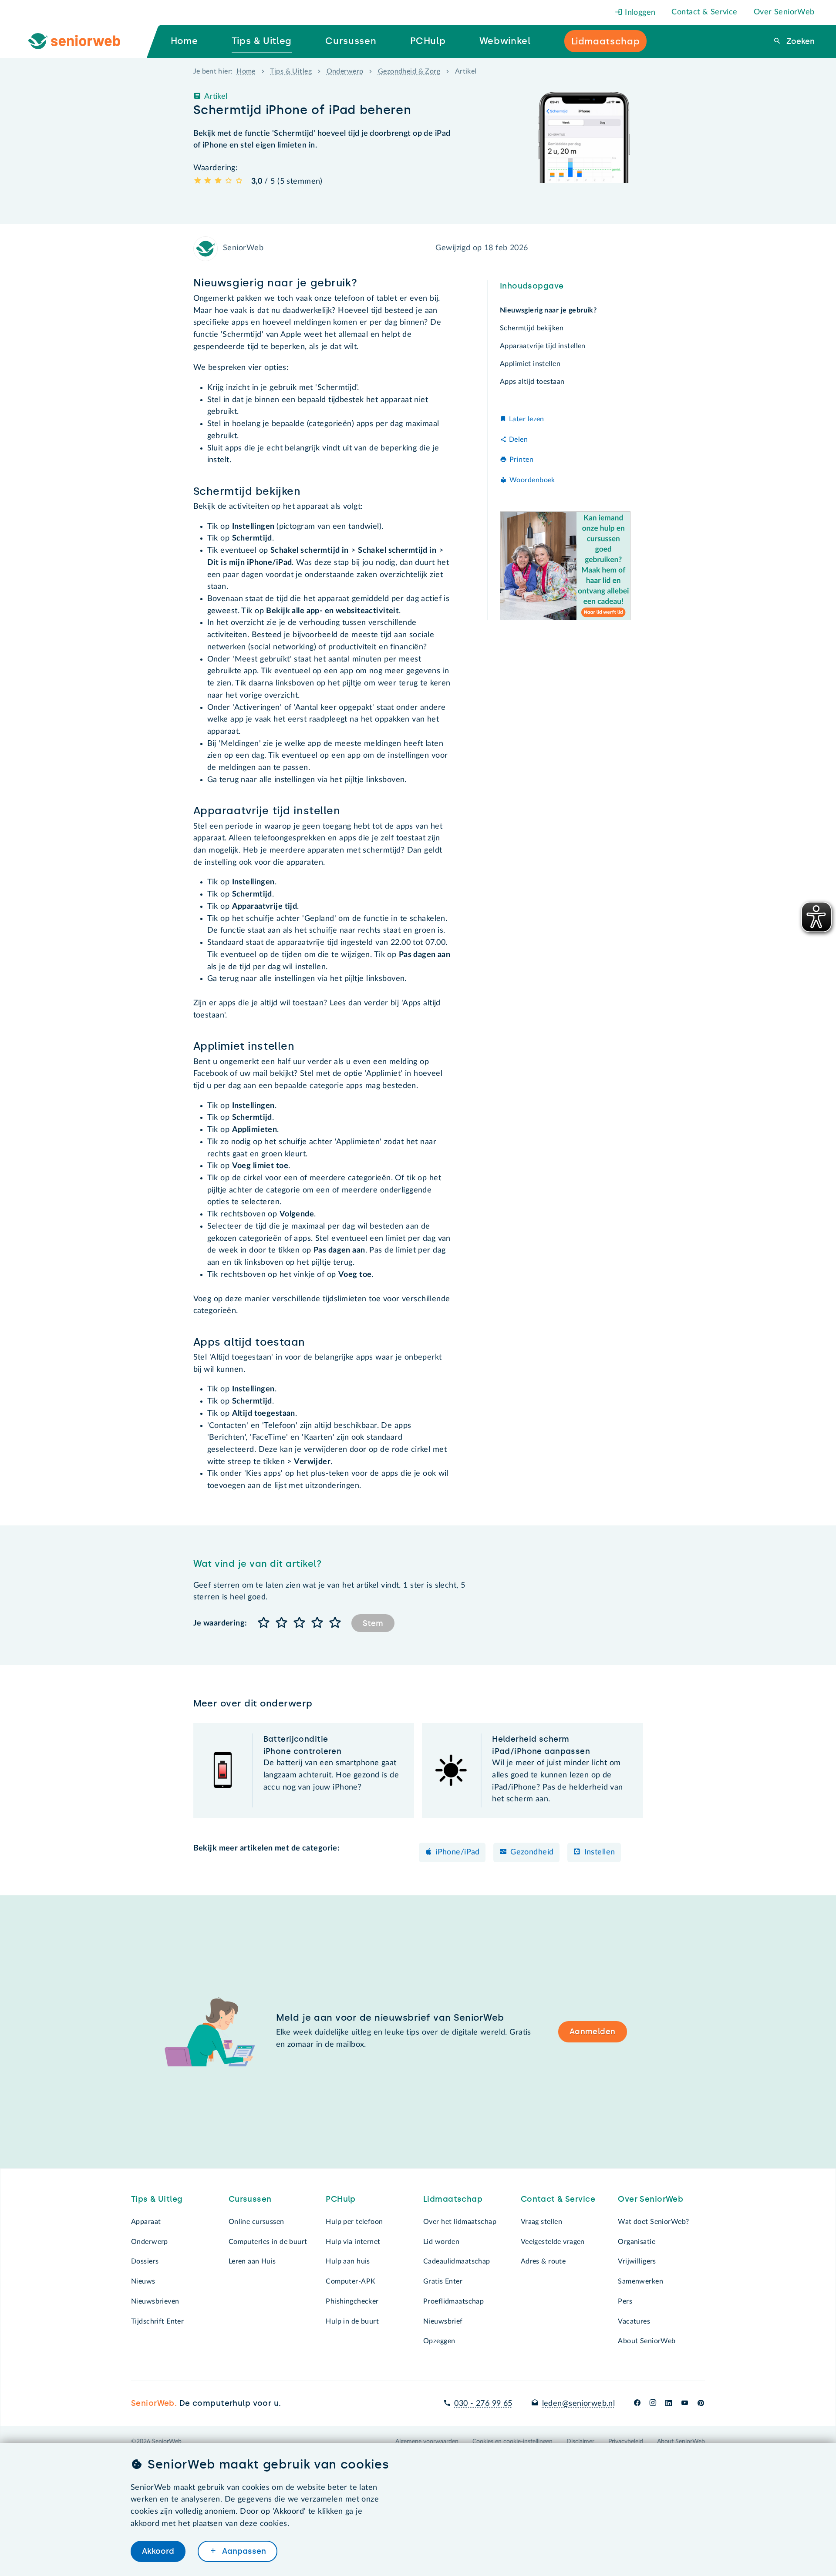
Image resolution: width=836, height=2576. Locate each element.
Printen (521, 460)
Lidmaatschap (453, 2199)
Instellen (600, 1852)
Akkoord (158, 2551)
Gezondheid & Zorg (409, 71)
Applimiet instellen (530, 364)
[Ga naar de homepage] (81, 41)
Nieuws (143, 2281)
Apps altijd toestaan (532, 382)
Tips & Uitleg (291, 71)
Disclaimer (580, 2442)
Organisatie (637, 2242)
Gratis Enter (443, 2281)
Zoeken (799, 41)
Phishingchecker (352, 2301)
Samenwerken (640, 2281)
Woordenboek (532, 480)
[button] (264, 1623)
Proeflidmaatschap (453, 2301)
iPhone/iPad (458, 1852)
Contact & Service (704, 12)
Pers (625, 2301)
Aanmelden (593, 2032)
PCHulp (341, 2199)
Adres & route (543, 2261)
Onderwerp (345, 71)
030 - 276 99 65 (483, 2404)
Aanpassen (243, 2551)
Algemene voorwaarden (427, 2442)
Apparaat (146, 2222)
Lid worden (441, 2242)
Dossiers (145, 2261)
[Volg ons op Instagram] (653, 2404)
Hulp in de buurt (352, 2321)
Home (246, 71)
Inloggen (639, 13)
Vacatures (634, 2321)
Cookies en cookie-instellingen (512, 2442)
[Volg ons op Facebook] (637, 2404)
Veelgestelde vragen (553, 2242)
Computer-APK (351, 2281)
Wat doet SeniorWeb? (653, 2222)
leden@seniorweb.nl (578, 2404)
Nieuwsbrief (443, 2321)
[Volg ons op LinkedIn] (669, 2404)
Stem (373, 1623)
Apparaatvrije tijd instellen (543, 346)
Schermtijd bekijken (532, 328)
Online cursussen (256, 2222)
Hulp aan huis (348, 2261)
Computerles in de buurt (268, 2242)
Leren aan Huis (252, 2261)
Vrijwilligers (637, 2261)
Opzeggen (439, 2341)
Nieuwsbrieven (155, 2301)
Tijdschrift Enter (157, 2321)
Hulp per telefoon (354, 2222)
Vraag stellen (542, 2222)
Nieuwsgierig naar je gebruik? (548, 310)
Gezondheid (532, 1852)
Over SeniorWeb (784, 12)
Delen (518, 440)
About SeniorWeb (647, 2341)
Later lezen (527, 419)
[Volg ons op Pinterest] (701, 2404)
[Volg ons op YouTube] (685, 2404)
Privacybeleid (626, 2442)
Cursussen (250, 2199)
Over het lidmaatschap (460, 2222)
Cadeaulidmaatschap (457, 2261)
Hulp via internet (353, 2242)
